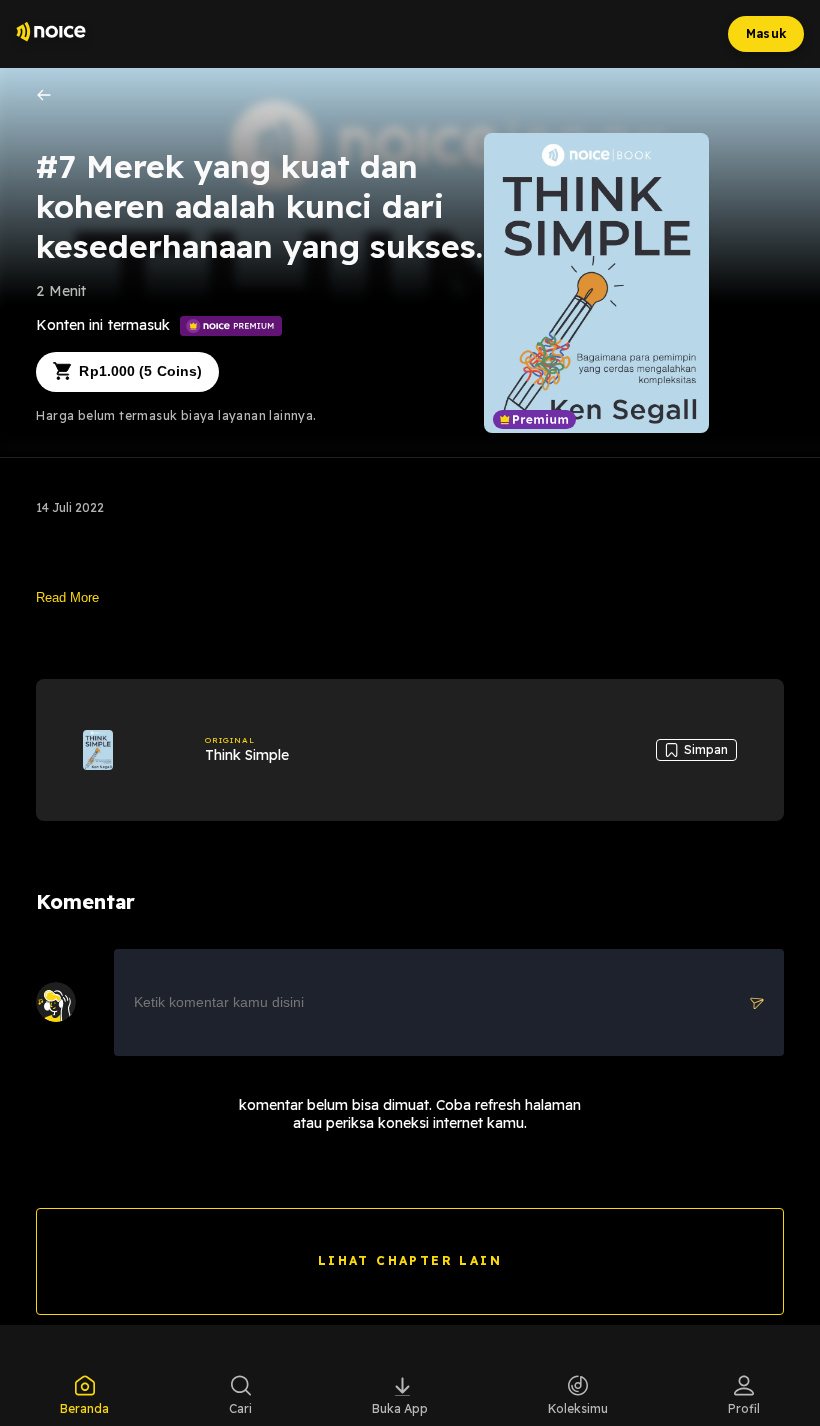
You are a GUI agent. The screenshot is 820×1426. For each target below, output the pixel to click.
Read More (67, 597)
